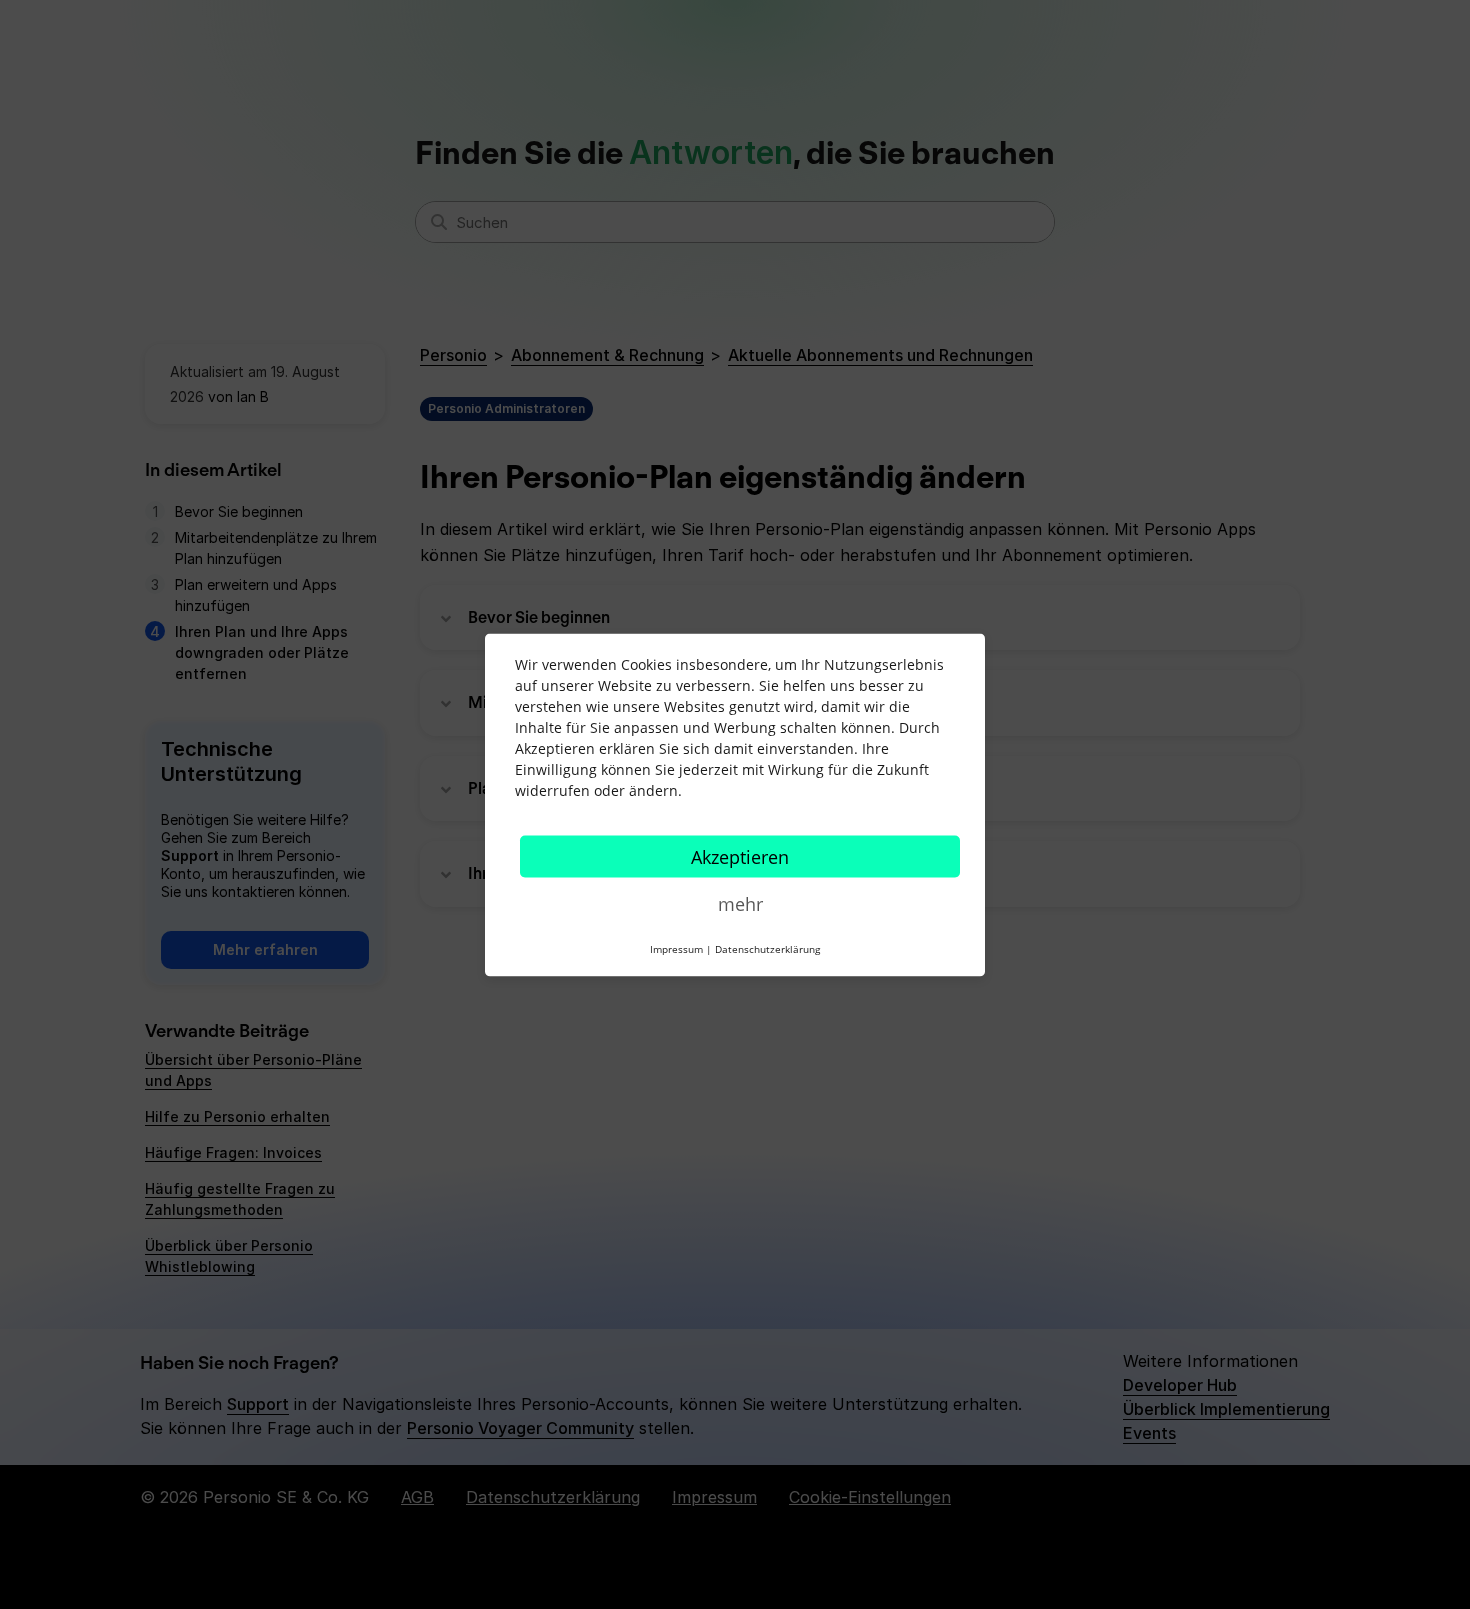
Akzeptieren (740, 856)
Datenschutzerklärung (767, 948)
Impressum (676, 948)
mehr (740, 903)
